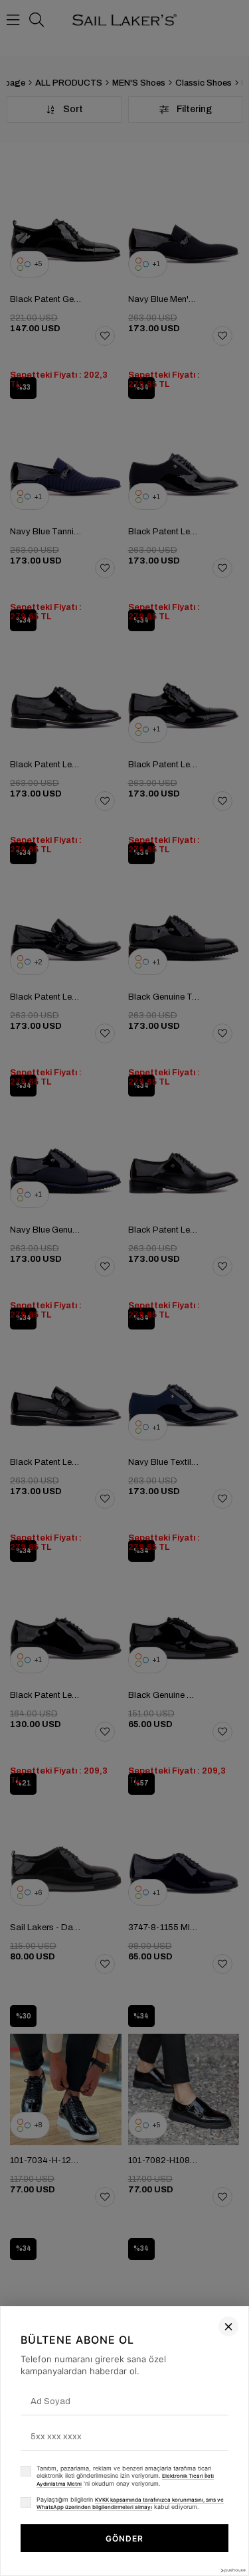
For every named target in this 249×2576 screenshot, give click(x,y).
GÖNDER (124, 2538)
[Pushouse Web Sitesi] (232, 2570)
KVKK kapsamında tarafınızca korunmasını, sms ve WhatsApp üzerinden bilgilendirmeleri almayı (130, 2504)
